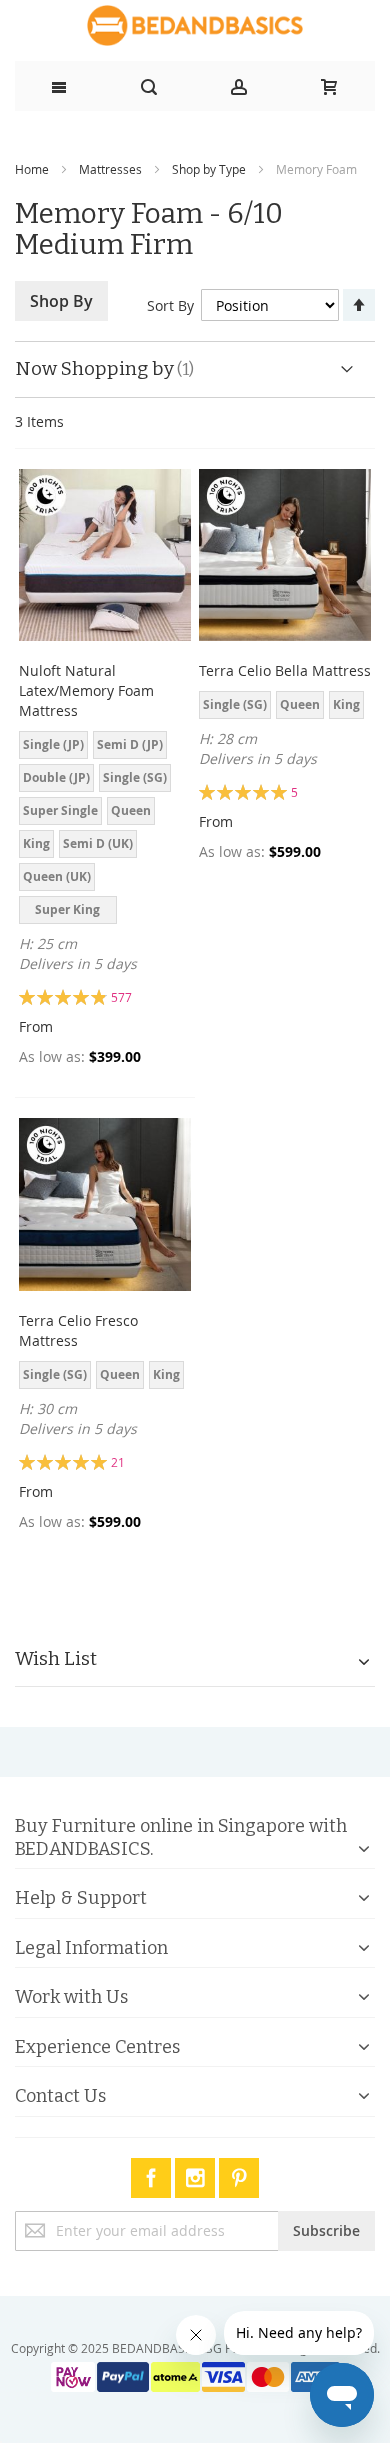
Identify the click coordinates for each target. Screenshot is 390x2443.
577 (121, 997)
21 (118, 1462)
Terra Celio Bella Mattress (285, 670)
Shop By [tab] (61, 301)
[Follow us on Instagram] (197, 2174)
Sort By (170, 305)
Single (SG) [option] (135, 777)
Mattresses (110, 169)
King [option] (36, 843)
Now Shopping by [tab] (94, 368)
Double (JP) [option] (56, 777)
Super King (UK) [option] (67, 912)
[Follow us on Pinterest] (239, 2174)
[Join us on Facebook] (153, 2174)
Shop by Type (209, 169)
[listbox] (105, 830)
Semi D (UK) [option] (98, 843)
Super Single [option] (60, 810)
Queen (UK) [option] (57, 876)
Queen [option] (131, 810)
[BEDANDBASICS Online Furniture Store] (195, 25)
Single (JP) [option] (53, 744)
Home (32, 169)
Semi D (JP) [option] (130, 744)
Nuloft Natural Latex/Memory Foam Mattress (86, 690)
